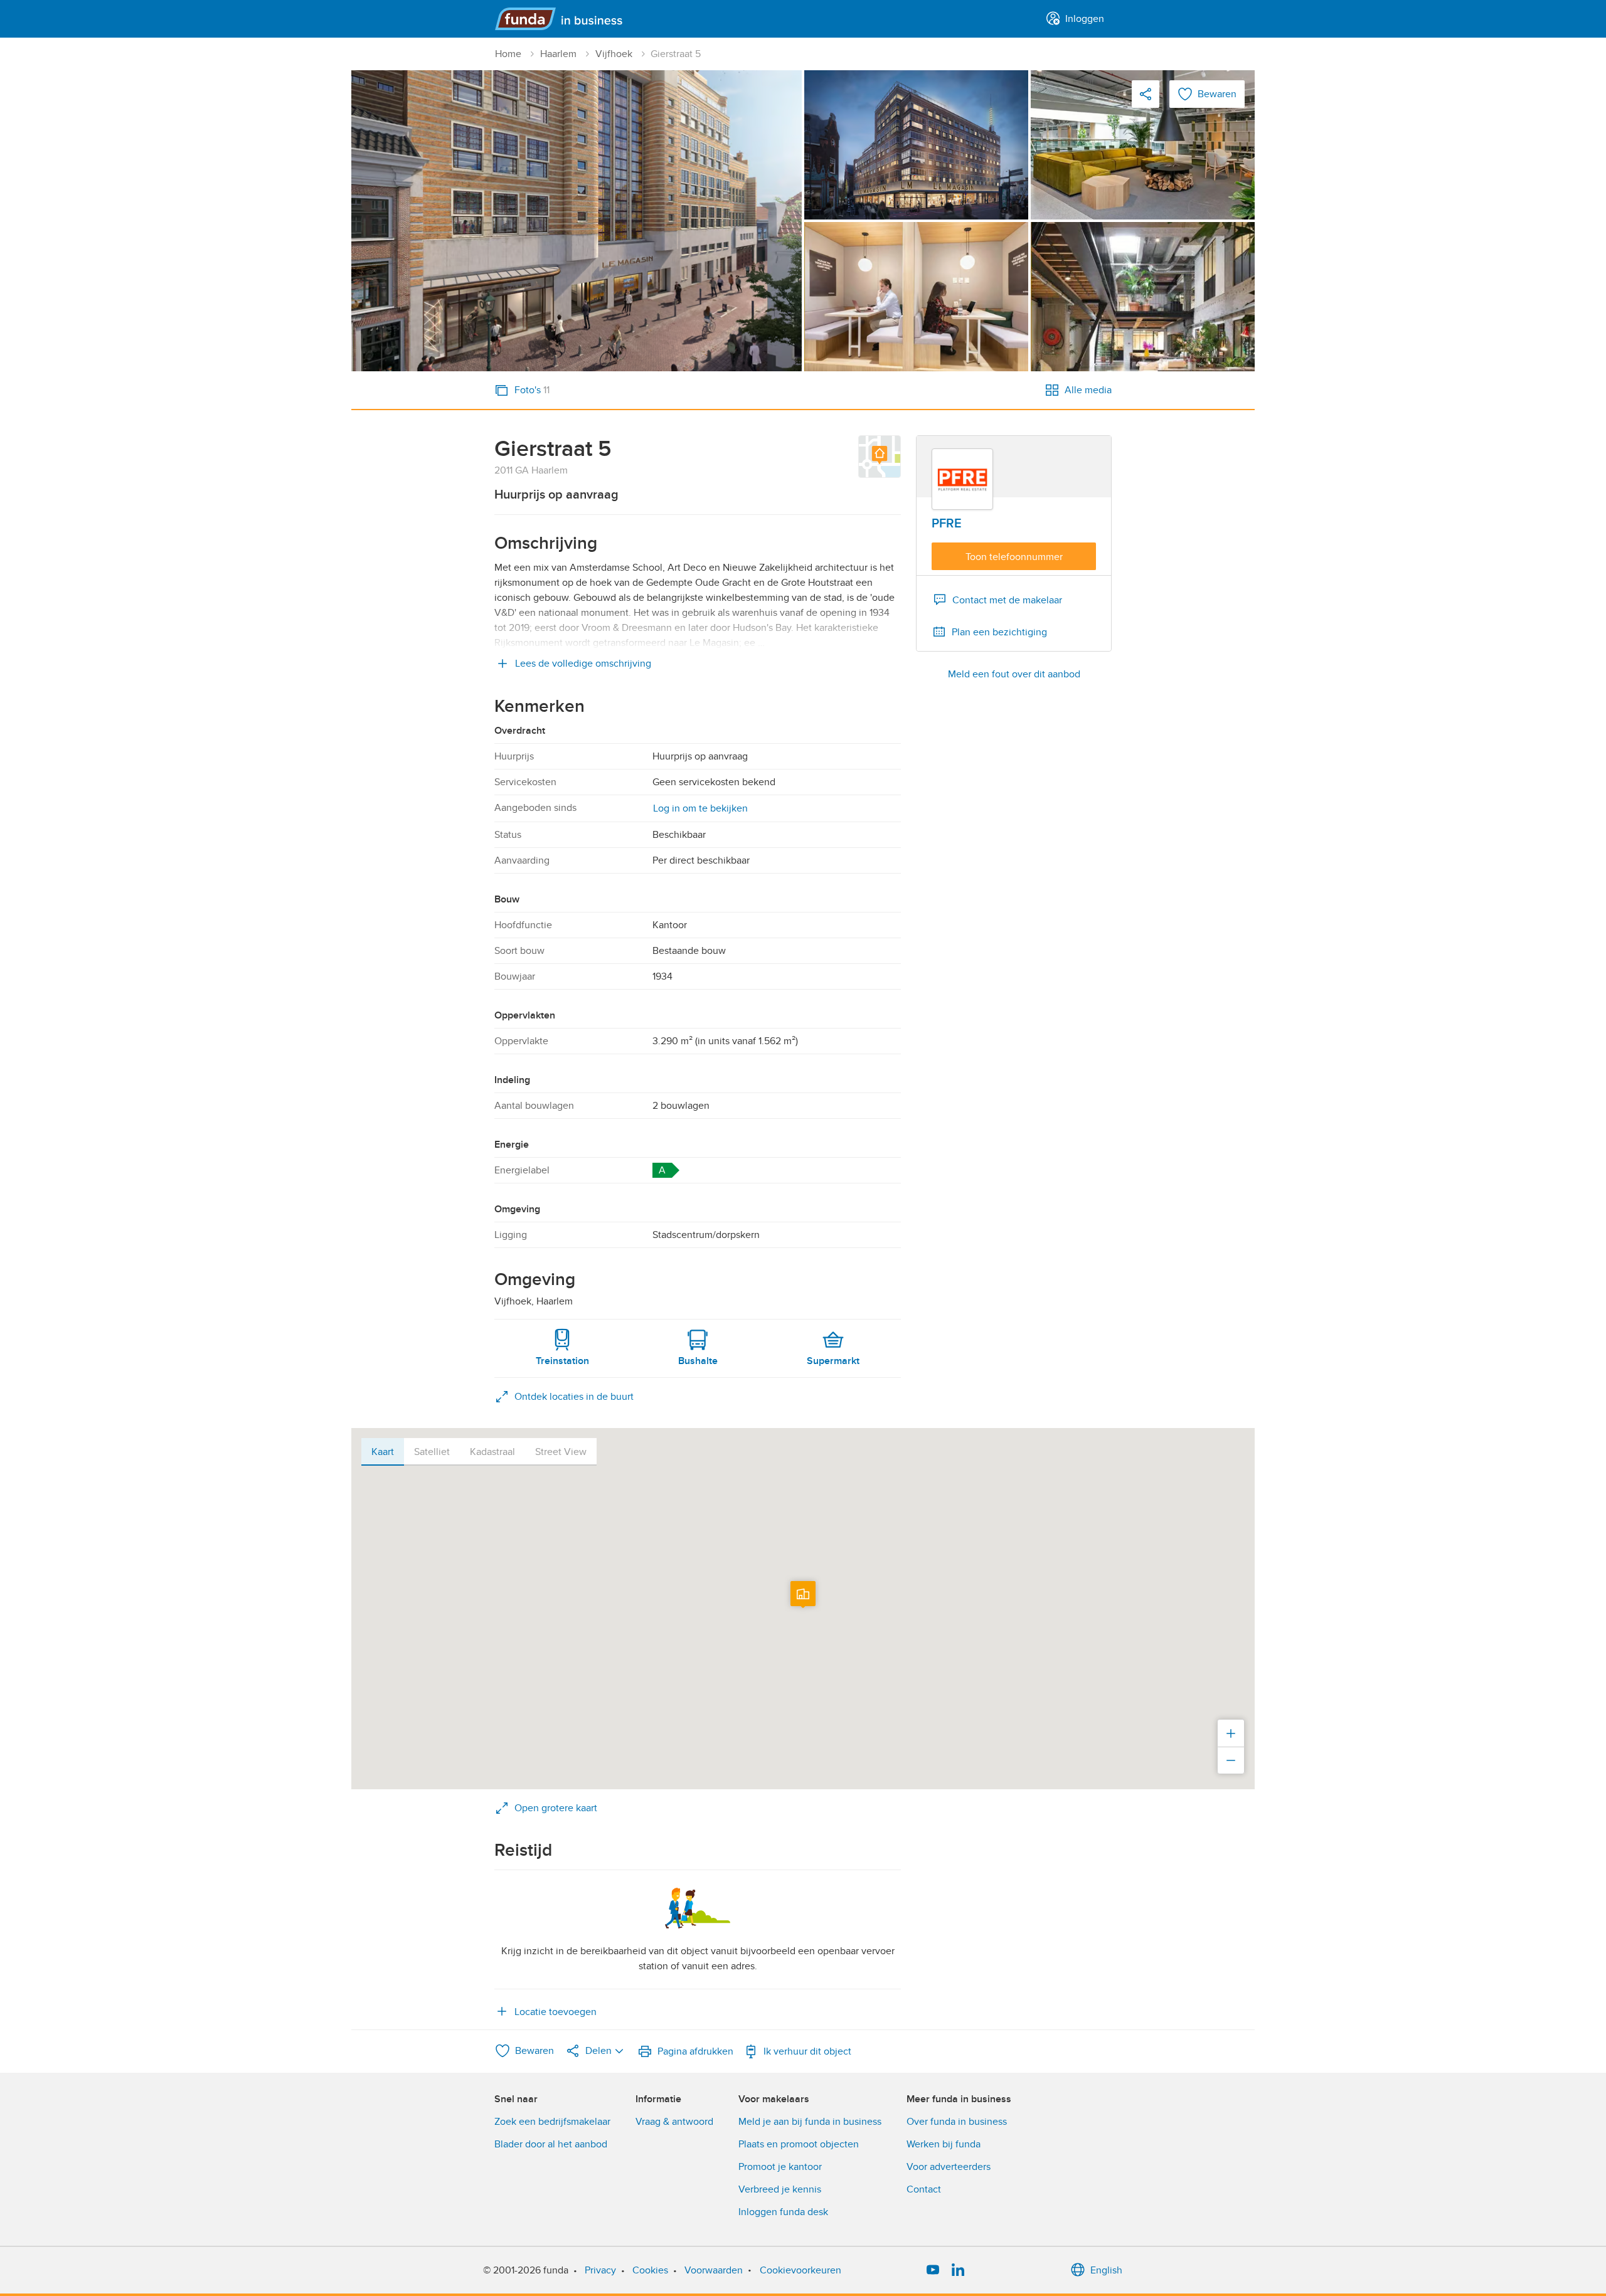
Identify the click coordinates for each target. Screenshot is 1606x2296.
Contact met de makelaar (1007, 600)
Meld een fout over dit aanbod (1014, 674)
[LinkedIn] (958, 2270)
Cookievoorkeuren (800, 2270)
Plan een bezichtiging (999, 632)
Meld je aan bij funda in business (810, 2122)
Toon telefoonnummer (1014, 557)
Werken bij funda (944, 2144)
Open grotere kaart (556, 1808)
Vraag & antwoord (674, 2122)
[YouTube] (933, 2270)
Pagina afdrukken (695, 2051)
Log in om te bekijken (700, 808)
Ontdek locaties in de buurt (574, 1397)
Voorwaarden (714, 2270)
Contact (924, 2189)
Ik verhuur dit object (807, 2051)
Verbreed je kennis (780, 2189)
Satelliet (432, 1452)
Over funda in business (957, 2122)
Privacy (600, 2270)
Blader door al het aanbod (551, 2144)
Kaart (383, 1452)
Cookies (650, 2270)
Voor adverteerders (949, 2167)
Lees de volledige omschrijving (583, 664)
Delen (598, 2051)
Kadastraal (492, 1452)
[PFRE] (962, 479)
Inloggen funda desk (783, 2212)
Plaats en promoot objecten (799, 2144)
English (1106, 2270)
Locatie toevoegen (556, 2012)
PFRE (947, 524)
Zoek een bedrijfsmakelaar (552, 2122)
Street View (561, 1452)
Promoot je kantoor (780, 2167)
